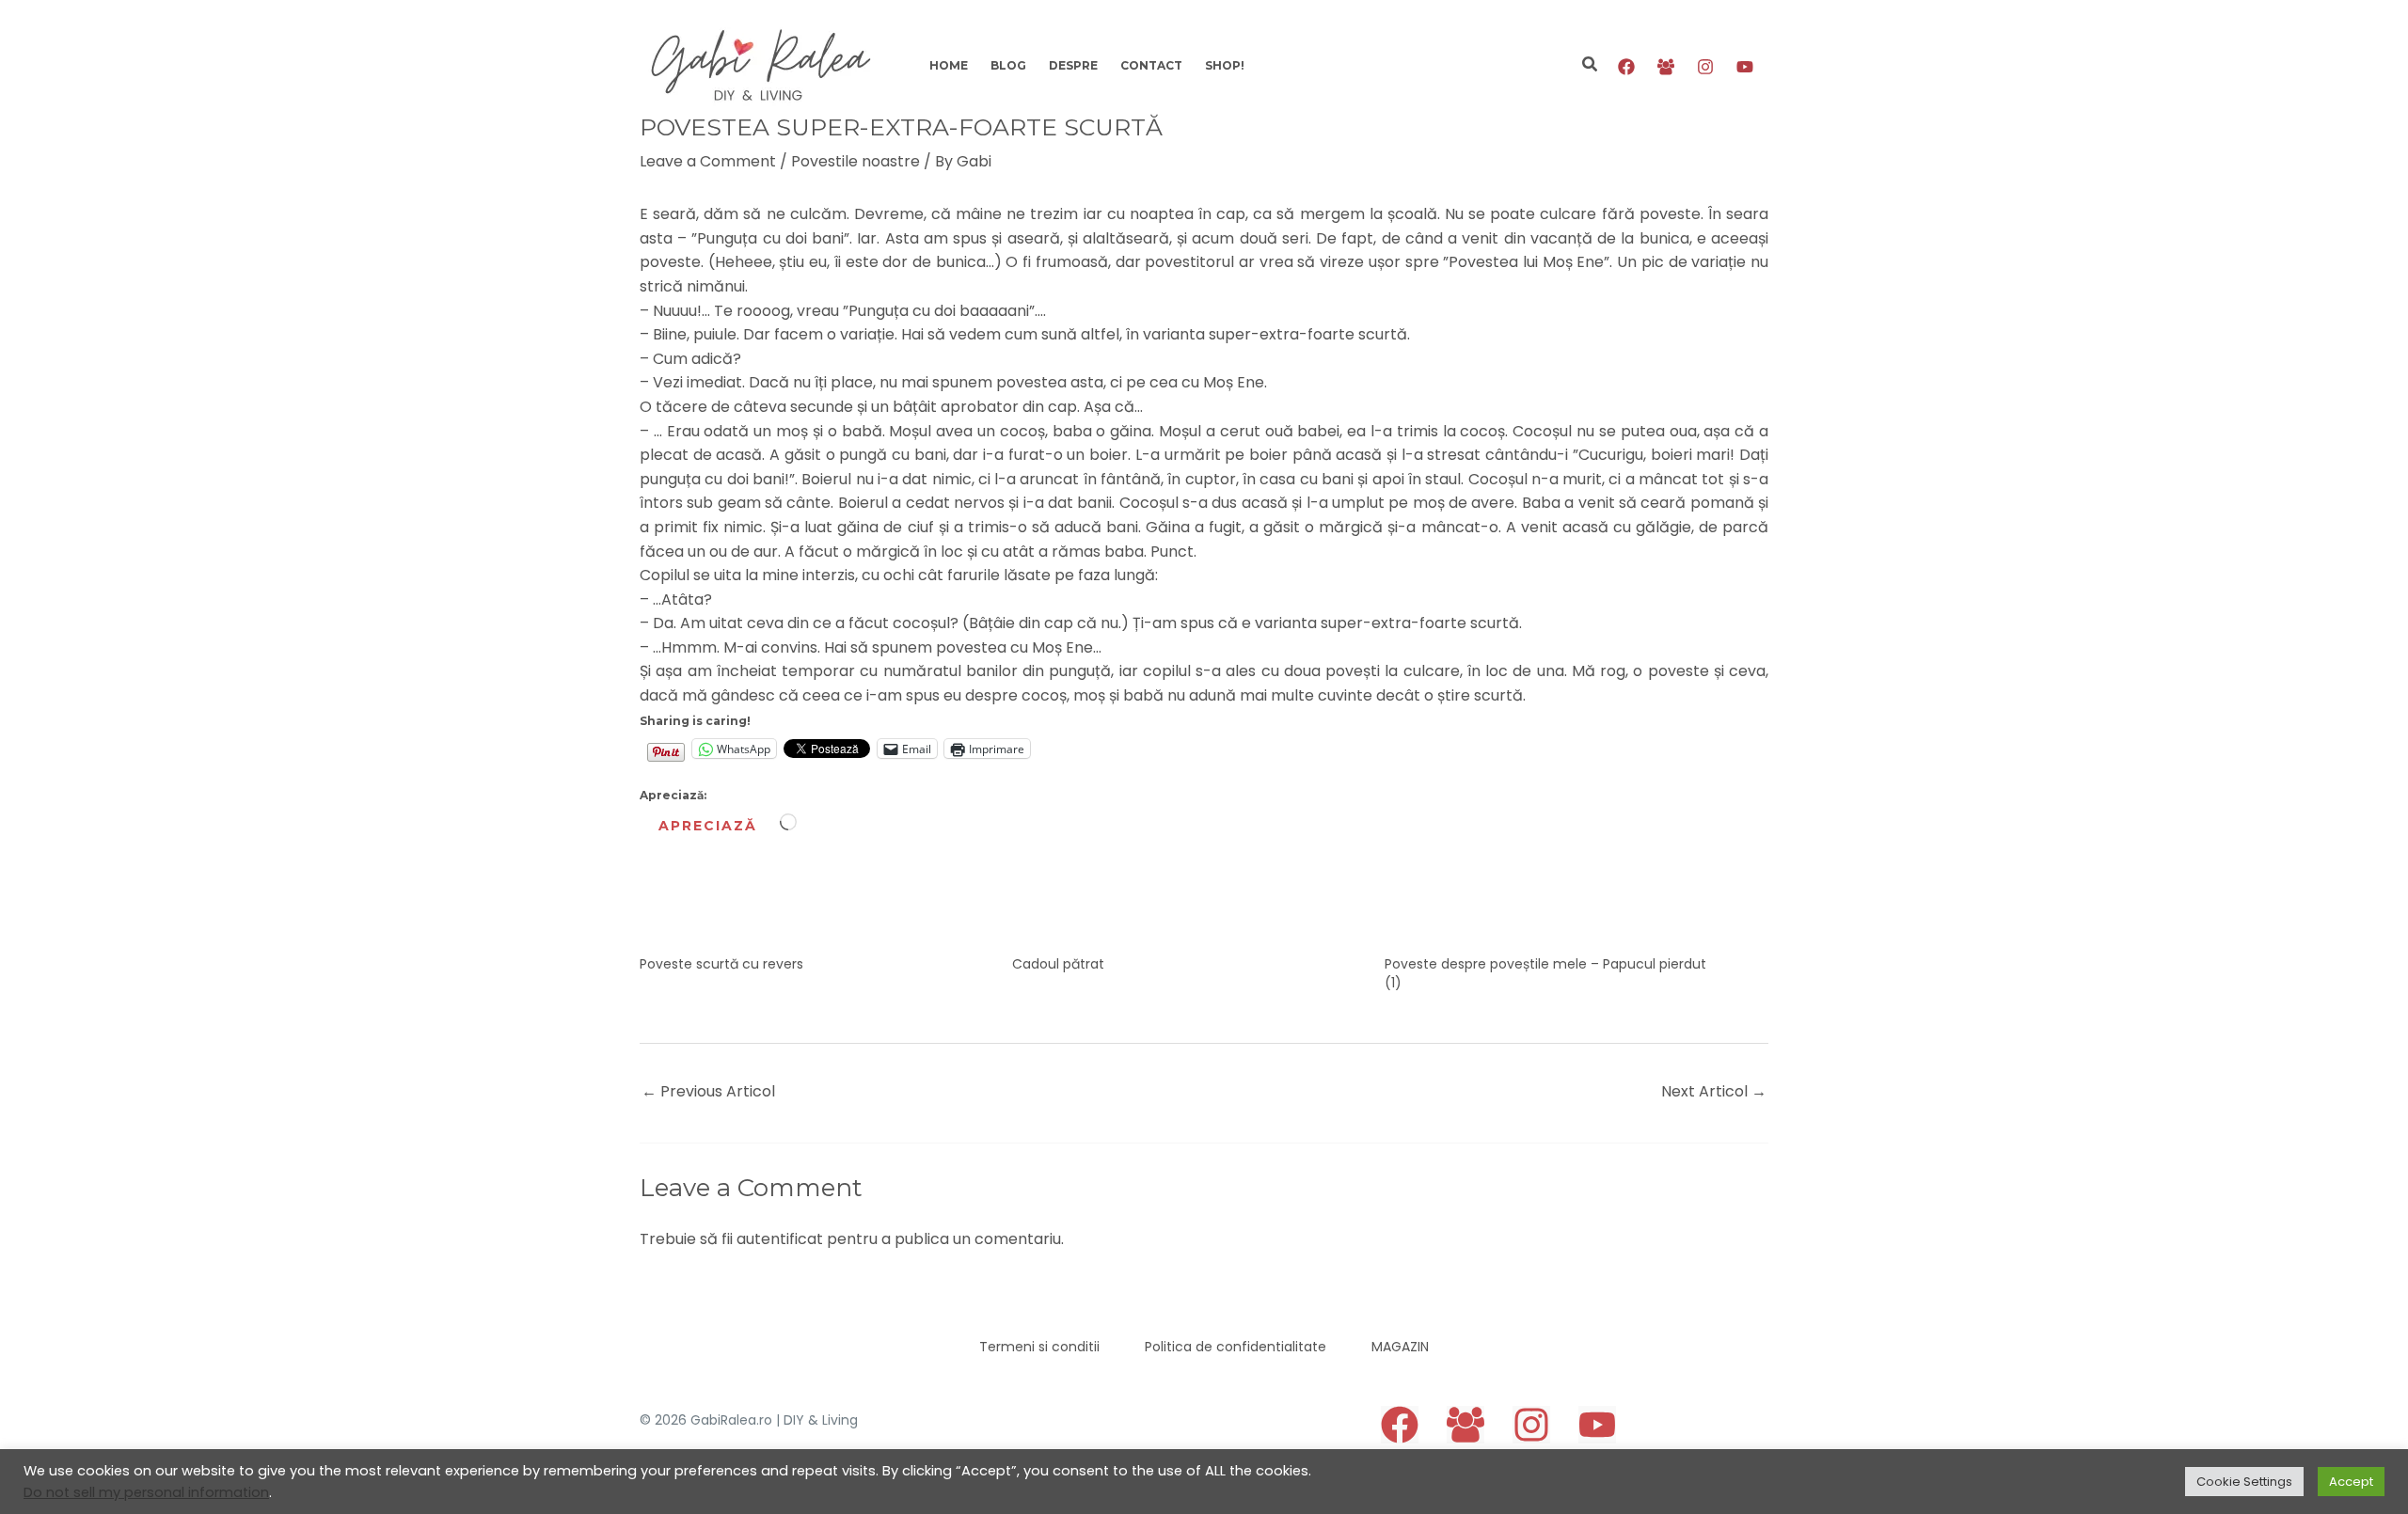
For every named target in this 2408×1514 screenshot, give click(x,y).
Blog (1008, 65)
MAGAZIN (1400, 1347)
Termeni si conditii (1039, 1347)
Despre (1073, 65)
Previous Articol (708, 1091)
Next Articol (1714, 1091)
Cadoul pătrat (1058, 964)
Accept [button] (2351, 1482)
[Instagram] (1705, 67)
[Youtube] (1745, 67)
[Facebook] (1626, 67)
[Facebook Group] (1666, 67)
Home (949, 65)
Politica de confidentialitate (1236, 1347)
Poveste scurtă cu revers (721, 964)
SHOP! (1225, 65)
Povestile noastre (855, 161)
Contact (1151, 65)
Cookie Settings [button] (2244, 1482)
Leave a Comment (708, 161)
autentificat (780, 1239)
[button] (1591, 66)
